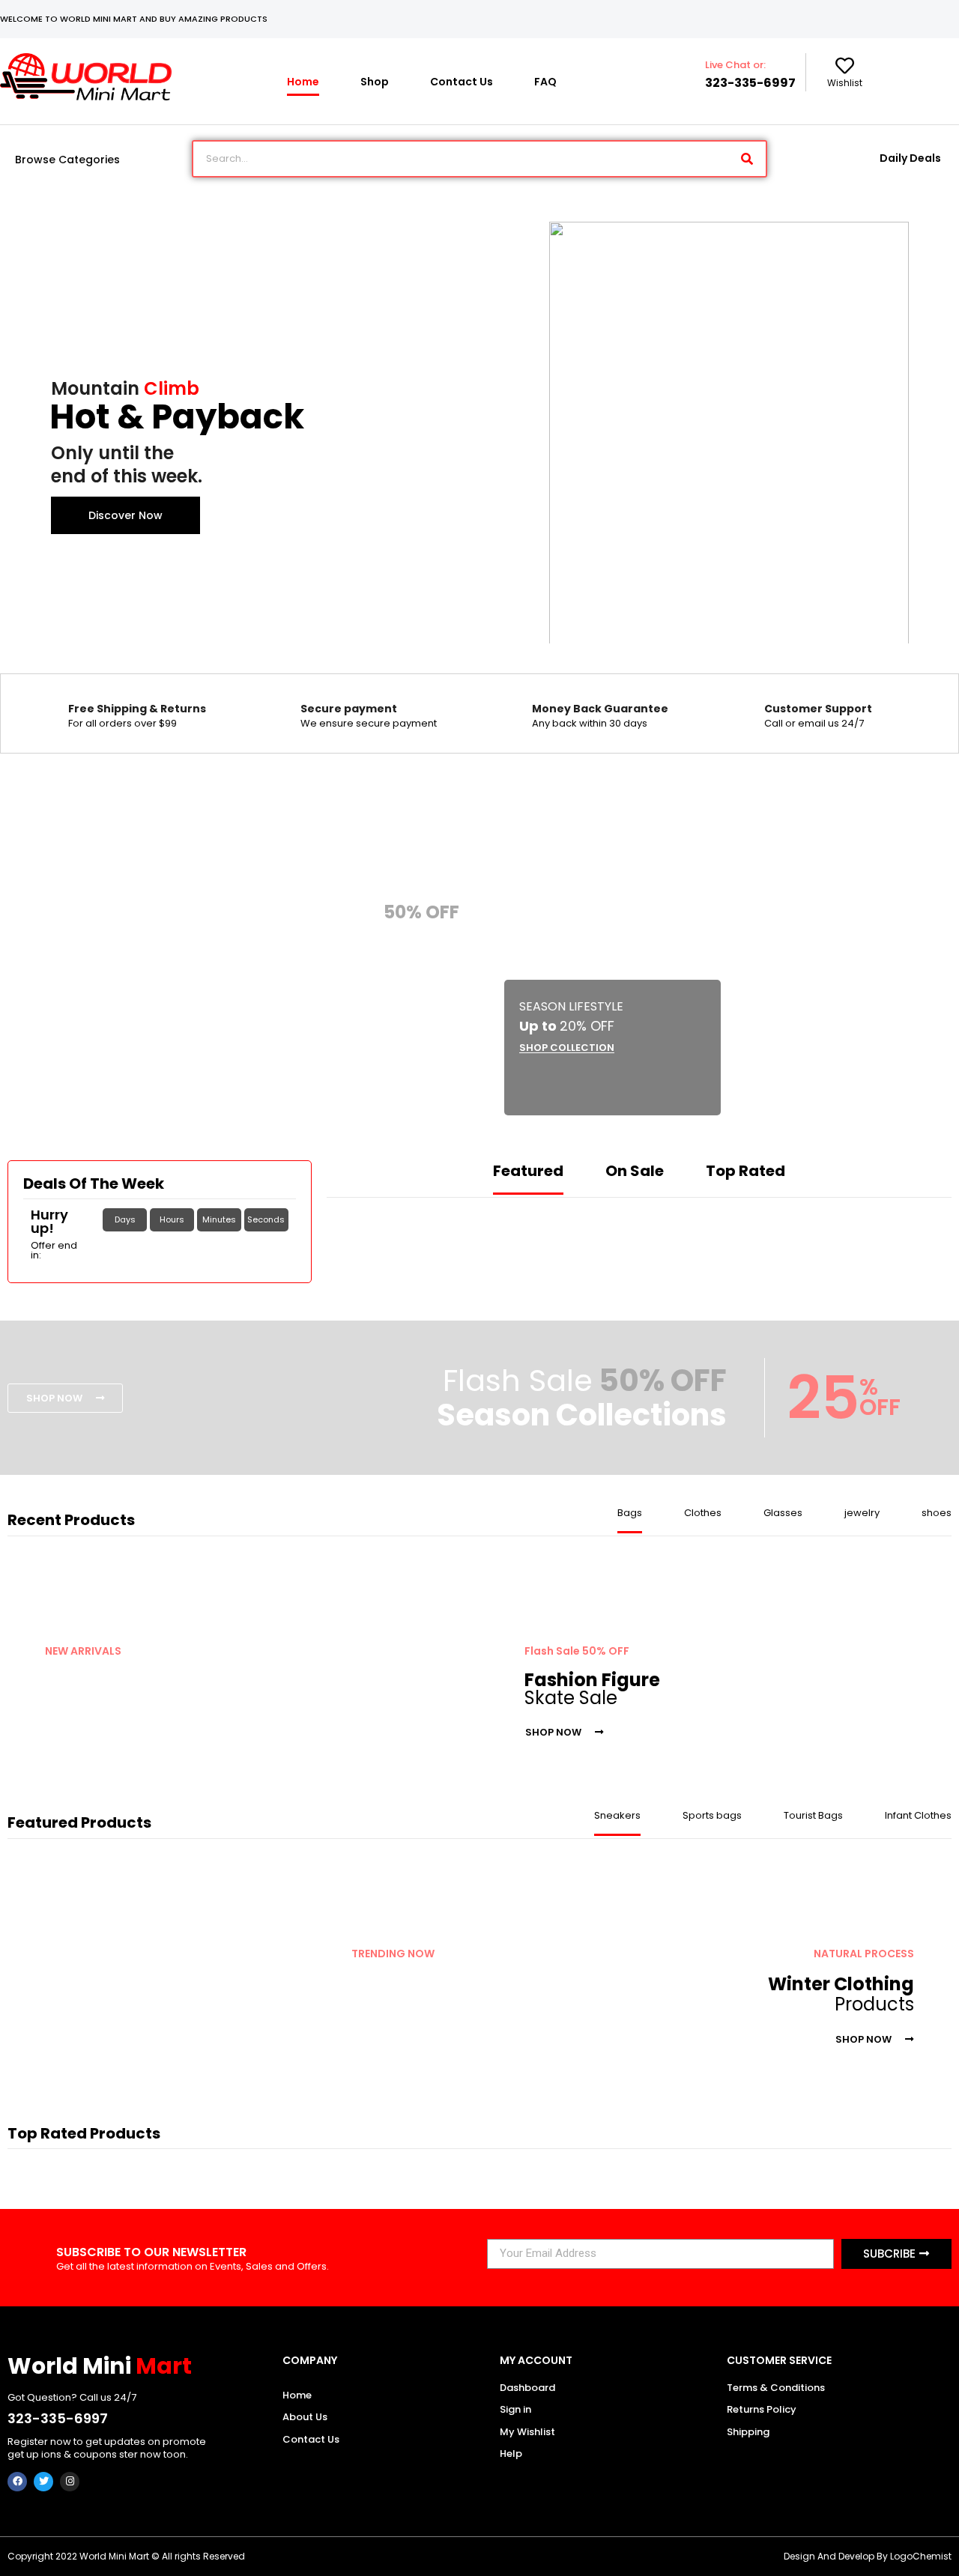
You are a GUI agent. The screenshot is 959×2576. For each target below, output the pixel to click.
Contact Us (462, 82)
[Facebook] (17, 2482)
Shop (375, 82)
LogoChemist (921, 2556)
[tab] (528, 1178)
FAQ (545, 82)
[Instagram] (70, 2482)
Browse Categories (67, 160)
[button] (402, 1006)
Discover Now (125, 515)
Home (303, 82)
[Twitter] (43, 2482)
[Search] (747, 159)
